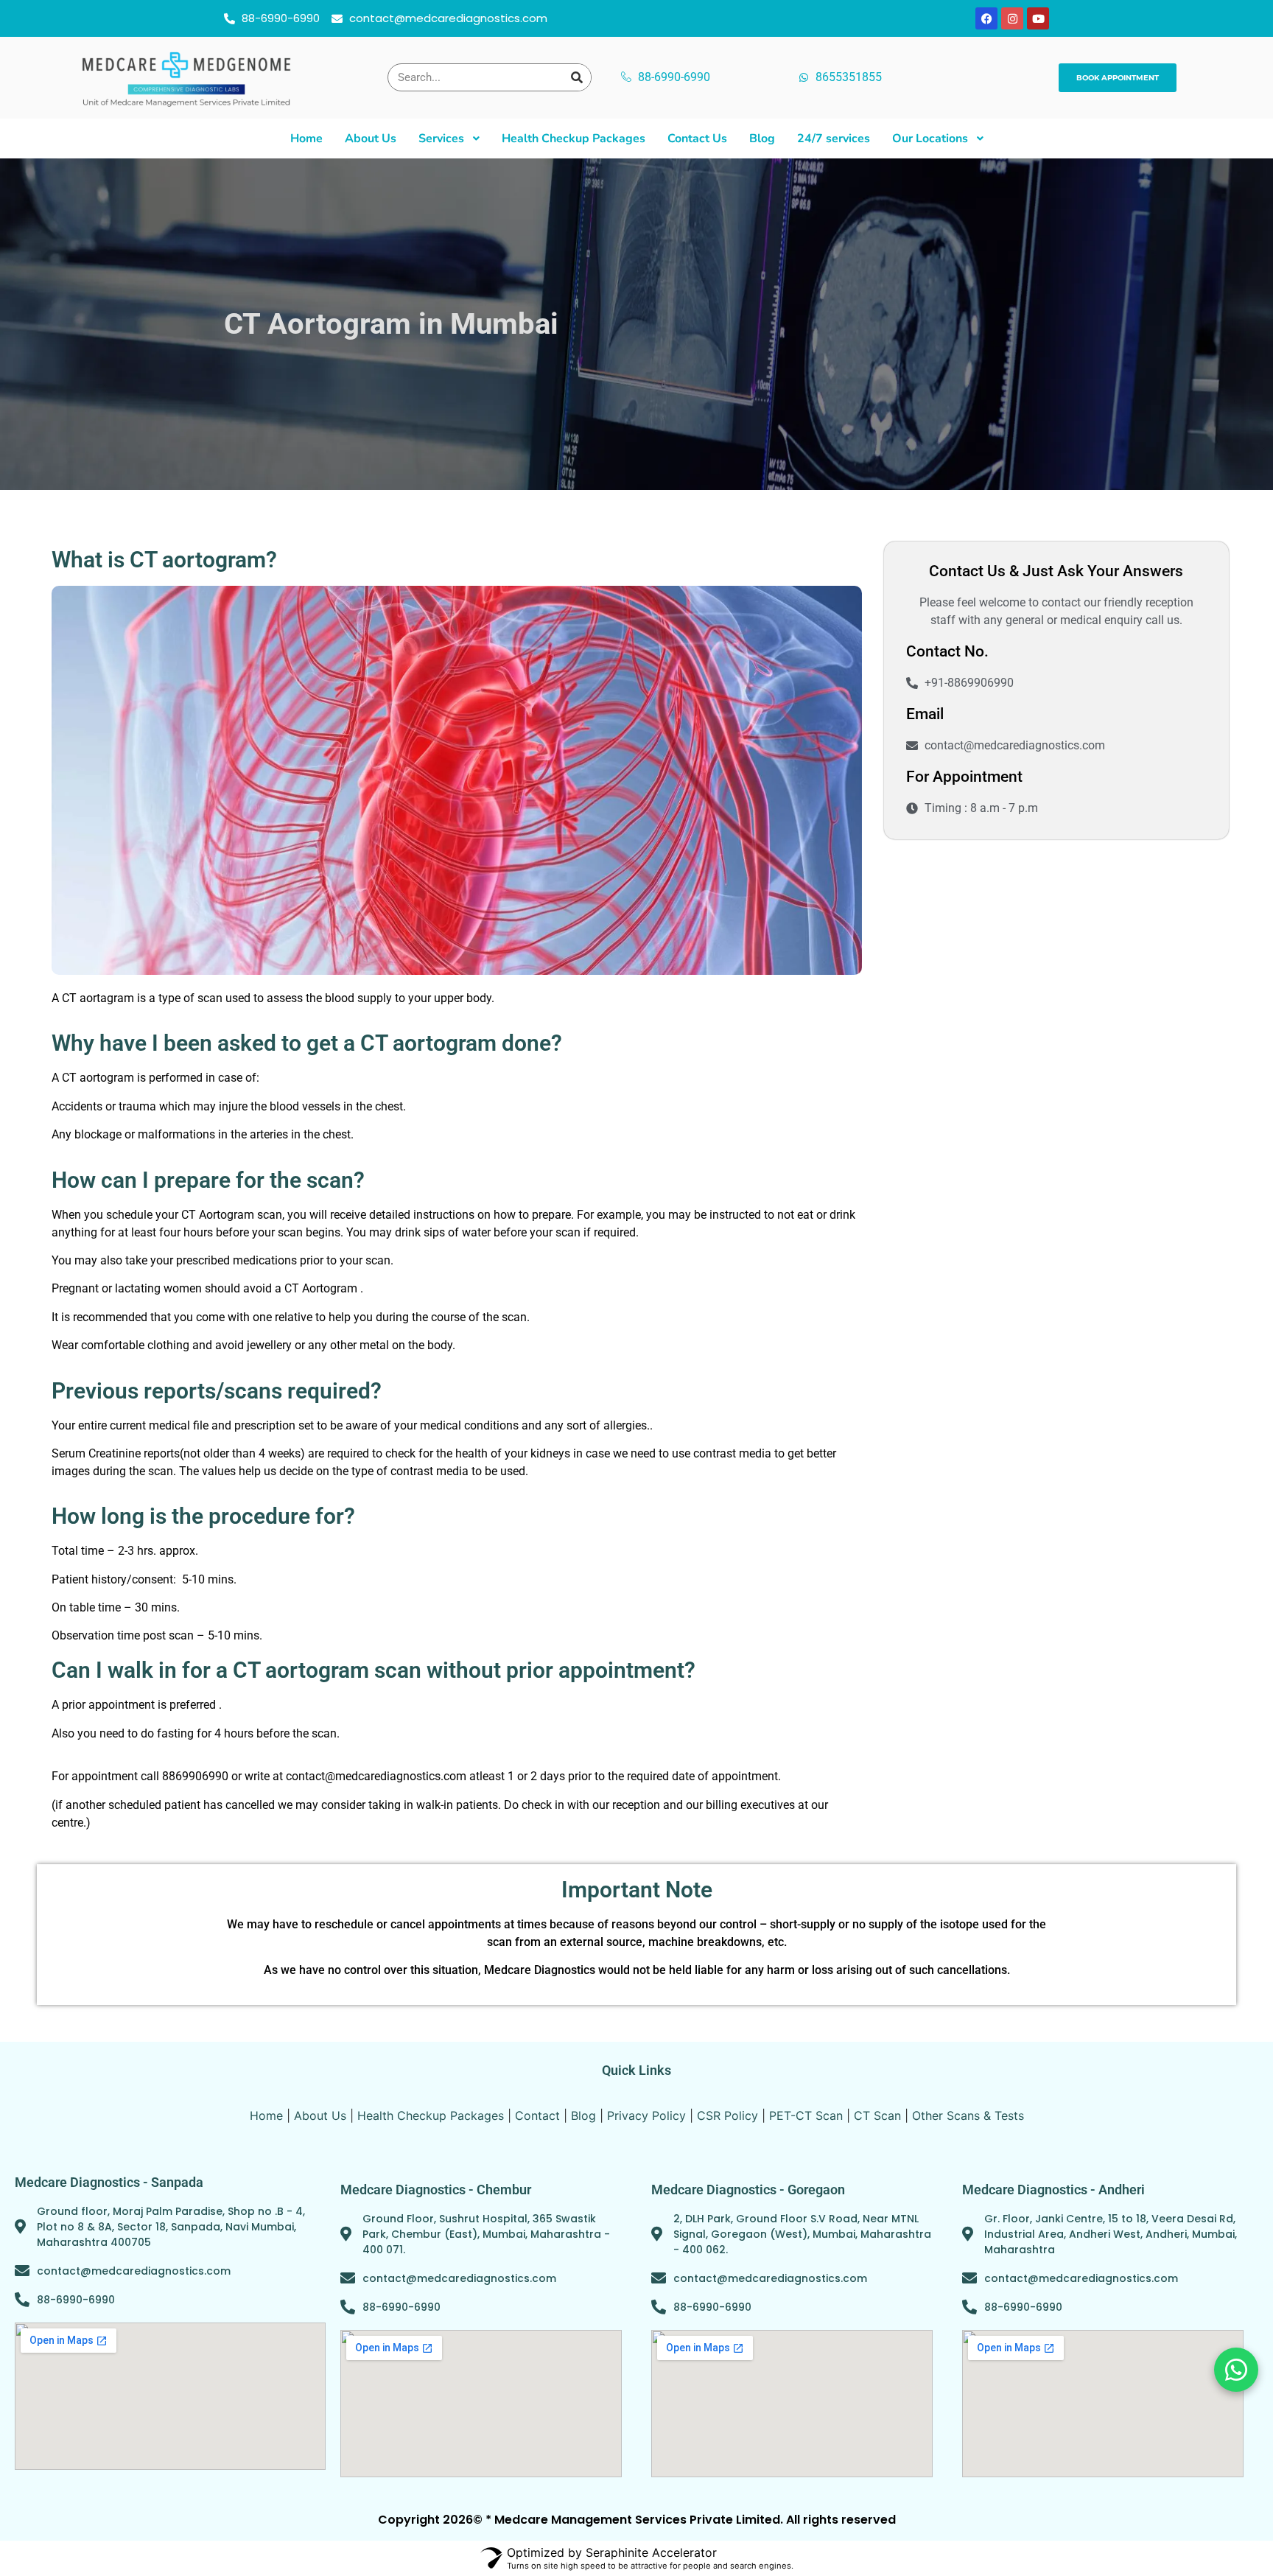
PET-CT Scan (806, 2115)
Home (266, 2115)
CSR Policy (727, 2115)
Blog (583, 2115)
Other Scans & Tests (968, 2115)
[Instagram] (1012, 18)
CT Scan (877, 2115)
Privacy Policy (646, 2115)
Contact (537, 2115)
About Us (320, 2115)
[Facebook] (986, 18)
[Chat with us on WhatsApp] (1236, 2370)
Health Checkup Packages (431, 2115)
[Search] (577, 77)
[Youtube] (1038, 18)
